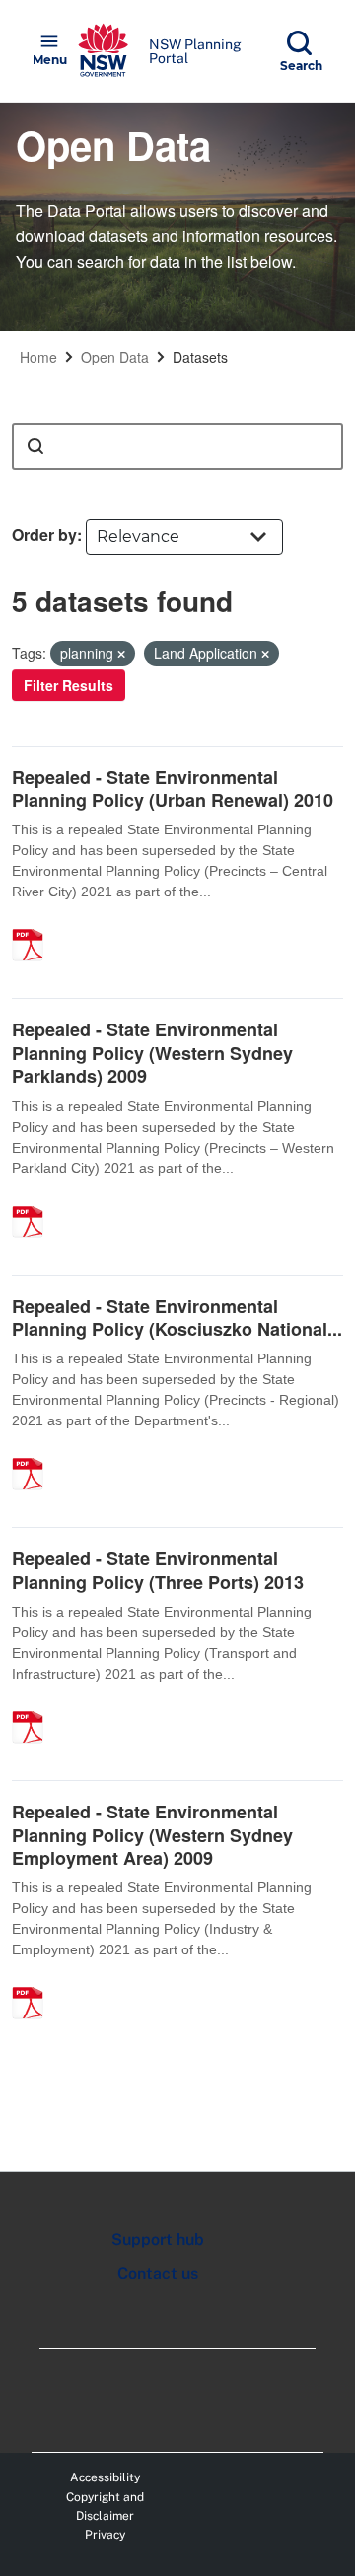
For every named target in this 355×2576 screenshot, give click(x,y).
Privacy (105, 2535)
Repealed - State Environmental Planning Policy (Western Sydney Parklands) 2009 (152, 1053)
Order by (44, 534)
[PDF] (35, 924)
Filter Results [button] (69, 685)
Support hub (158, 2240)
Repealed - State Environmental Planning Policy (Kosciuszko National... (177, 1318)
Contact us (158, 2273)
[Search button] (35, 446)
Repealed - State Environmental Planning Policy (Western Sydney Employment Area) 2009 (152, 1835)
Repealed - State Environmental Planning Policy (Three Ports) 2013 (158, 1570)
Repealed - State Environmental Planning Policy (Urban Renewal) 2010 (173, 789)
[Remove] (121, 654)
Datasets (200, 357)
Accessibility (105, 2477)
